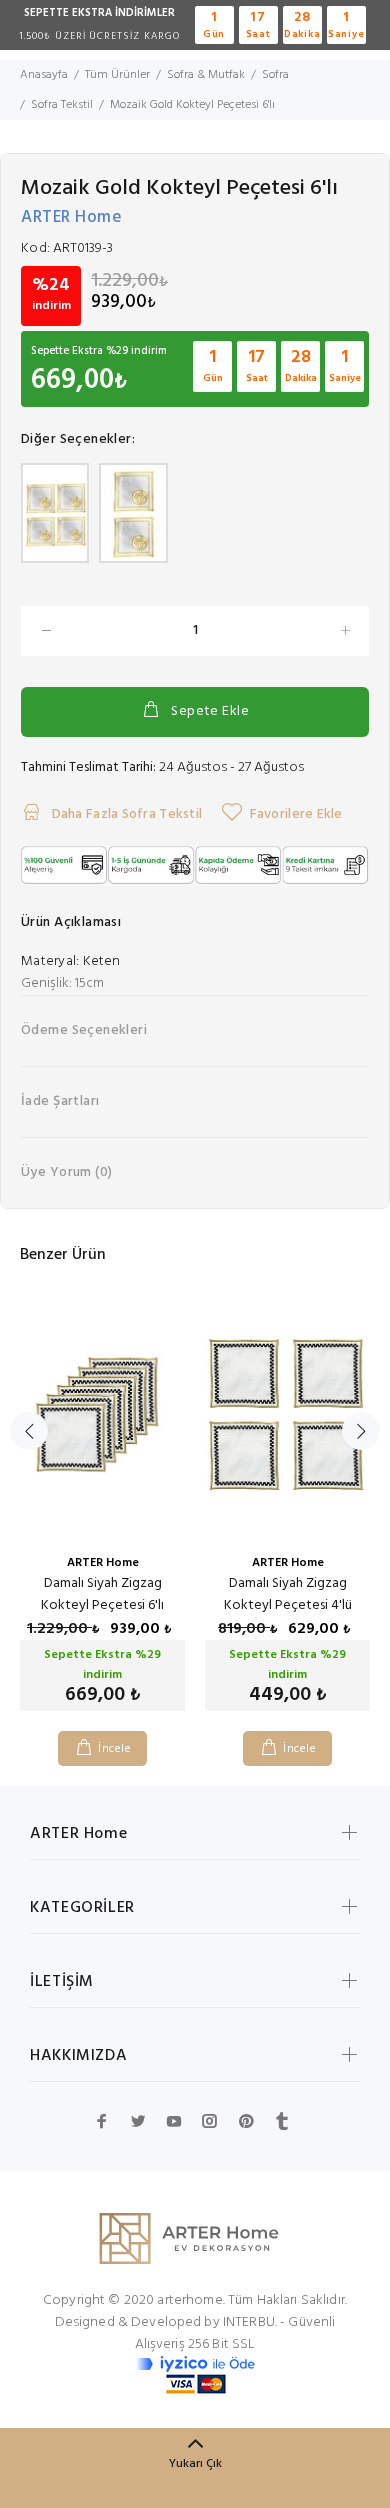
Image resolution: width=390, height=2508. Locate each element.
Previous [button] (29, 1431)
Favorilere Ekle (296, 814)
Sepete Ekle (210, 711)
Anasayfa (44, 75)
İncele (114, 1749)
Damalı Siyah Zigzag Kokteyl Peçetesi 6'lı (102, 1594)
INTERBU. (250, 2322)
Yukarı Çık (195, 2464)
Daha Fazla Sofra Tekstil (125, 814)
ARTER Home (71, 217)
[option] (102, 1514)
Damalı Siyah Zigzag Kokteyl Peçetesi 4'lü (288, 1594)
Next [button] (361, 1431)
